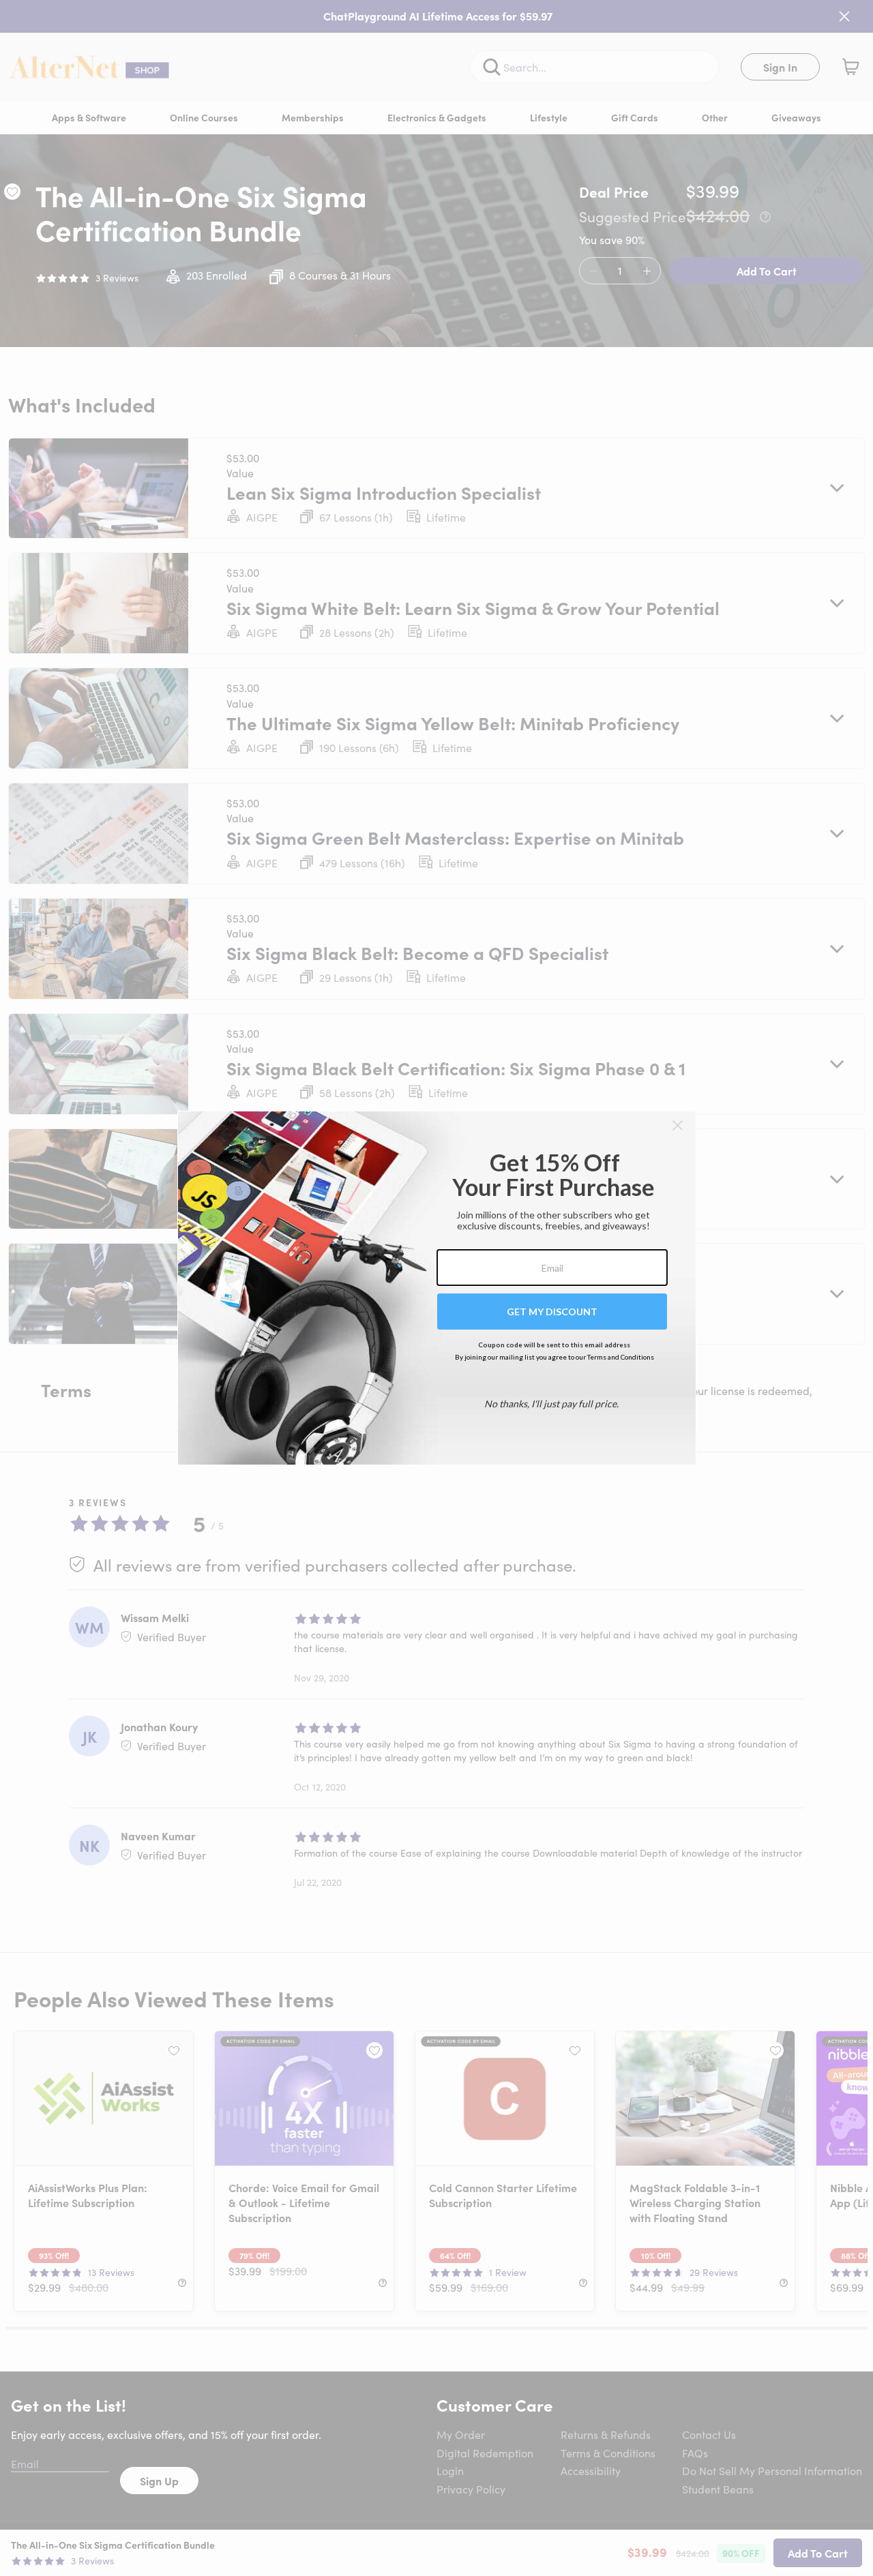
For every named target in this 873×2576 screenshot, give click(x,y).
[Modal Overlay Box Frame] (437, 1288)
